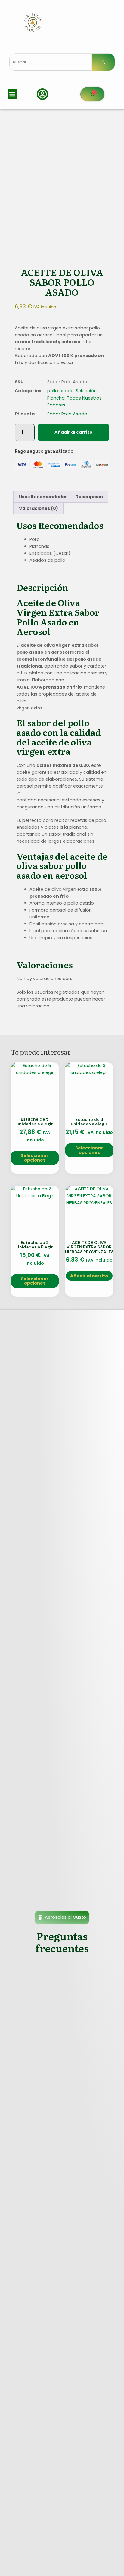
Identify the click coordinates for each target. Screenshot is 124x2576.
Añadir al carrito (73, 432)
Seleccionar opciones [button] (35, 1158)
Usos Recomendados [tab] (43, 497)
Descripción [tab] (89, 497)
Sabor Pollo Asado (67, 414)
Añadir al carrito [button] (89, 1276)
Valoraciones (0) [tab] (39, 508)
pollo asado (60, 391)
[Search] (103, 62)
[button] (12, 94)
